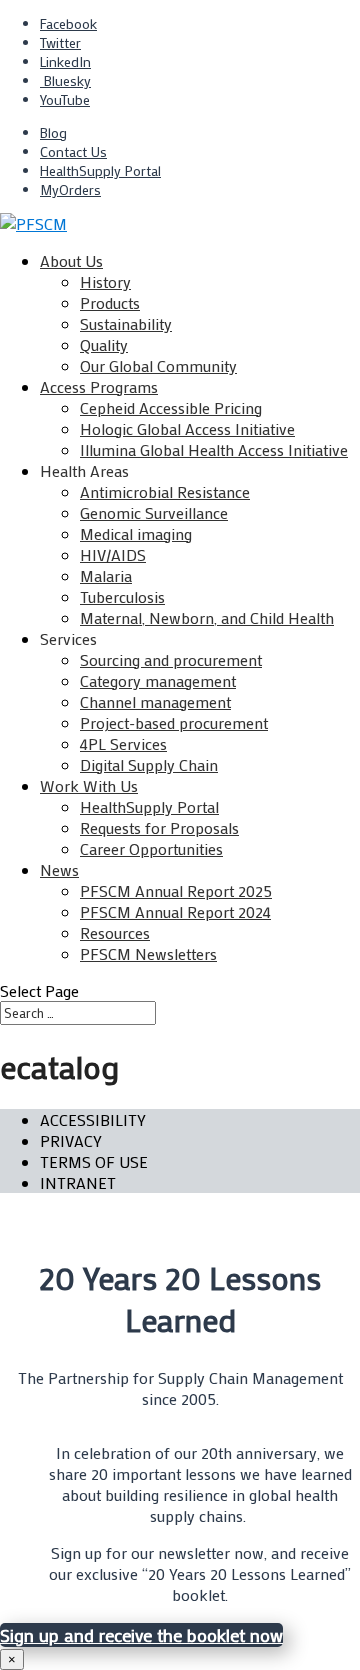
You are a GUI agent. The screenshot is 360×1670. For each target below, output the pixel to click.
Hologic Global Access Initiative (187, 428)
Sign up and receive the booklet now (141, 1635)
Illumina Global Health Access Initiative (214, 449)
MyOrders (70, 189)
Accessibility (93, 1119)
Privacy (71, 1140)
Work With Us (89, 785)
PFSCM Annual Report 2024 (175, 911)
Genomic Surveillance (154, 512)
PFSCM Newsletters (148, 953)
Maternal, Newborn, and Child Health (207, 617)
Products (110, 302)
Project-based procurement (174, 722)
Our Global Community (158, 365)
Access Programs (99, 386)
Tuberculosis (122, 596)
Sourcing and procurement (171, 659)
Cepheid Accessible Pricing (171, 407)
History (105, 281)
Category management (158, 680)
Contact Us (73, 151)
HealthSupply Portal (100, 170)
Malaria (106, 575)
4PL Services (123, 743)
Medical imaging (136, 533)
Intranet (78, 1182)
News (59, 869)
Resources (115, 932)
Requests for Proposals (159, 827)
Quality (104, 344)
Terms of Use (94, 1161)
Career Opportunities (151, 848)
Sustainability (126, 323)
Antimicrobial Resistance (165, 491)
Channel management (155, 701)
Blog (53, 132)
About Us (71, 260)
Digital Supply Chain (149, 764)
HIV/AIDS (113, 554)
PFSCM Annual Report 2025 (176, 890)
